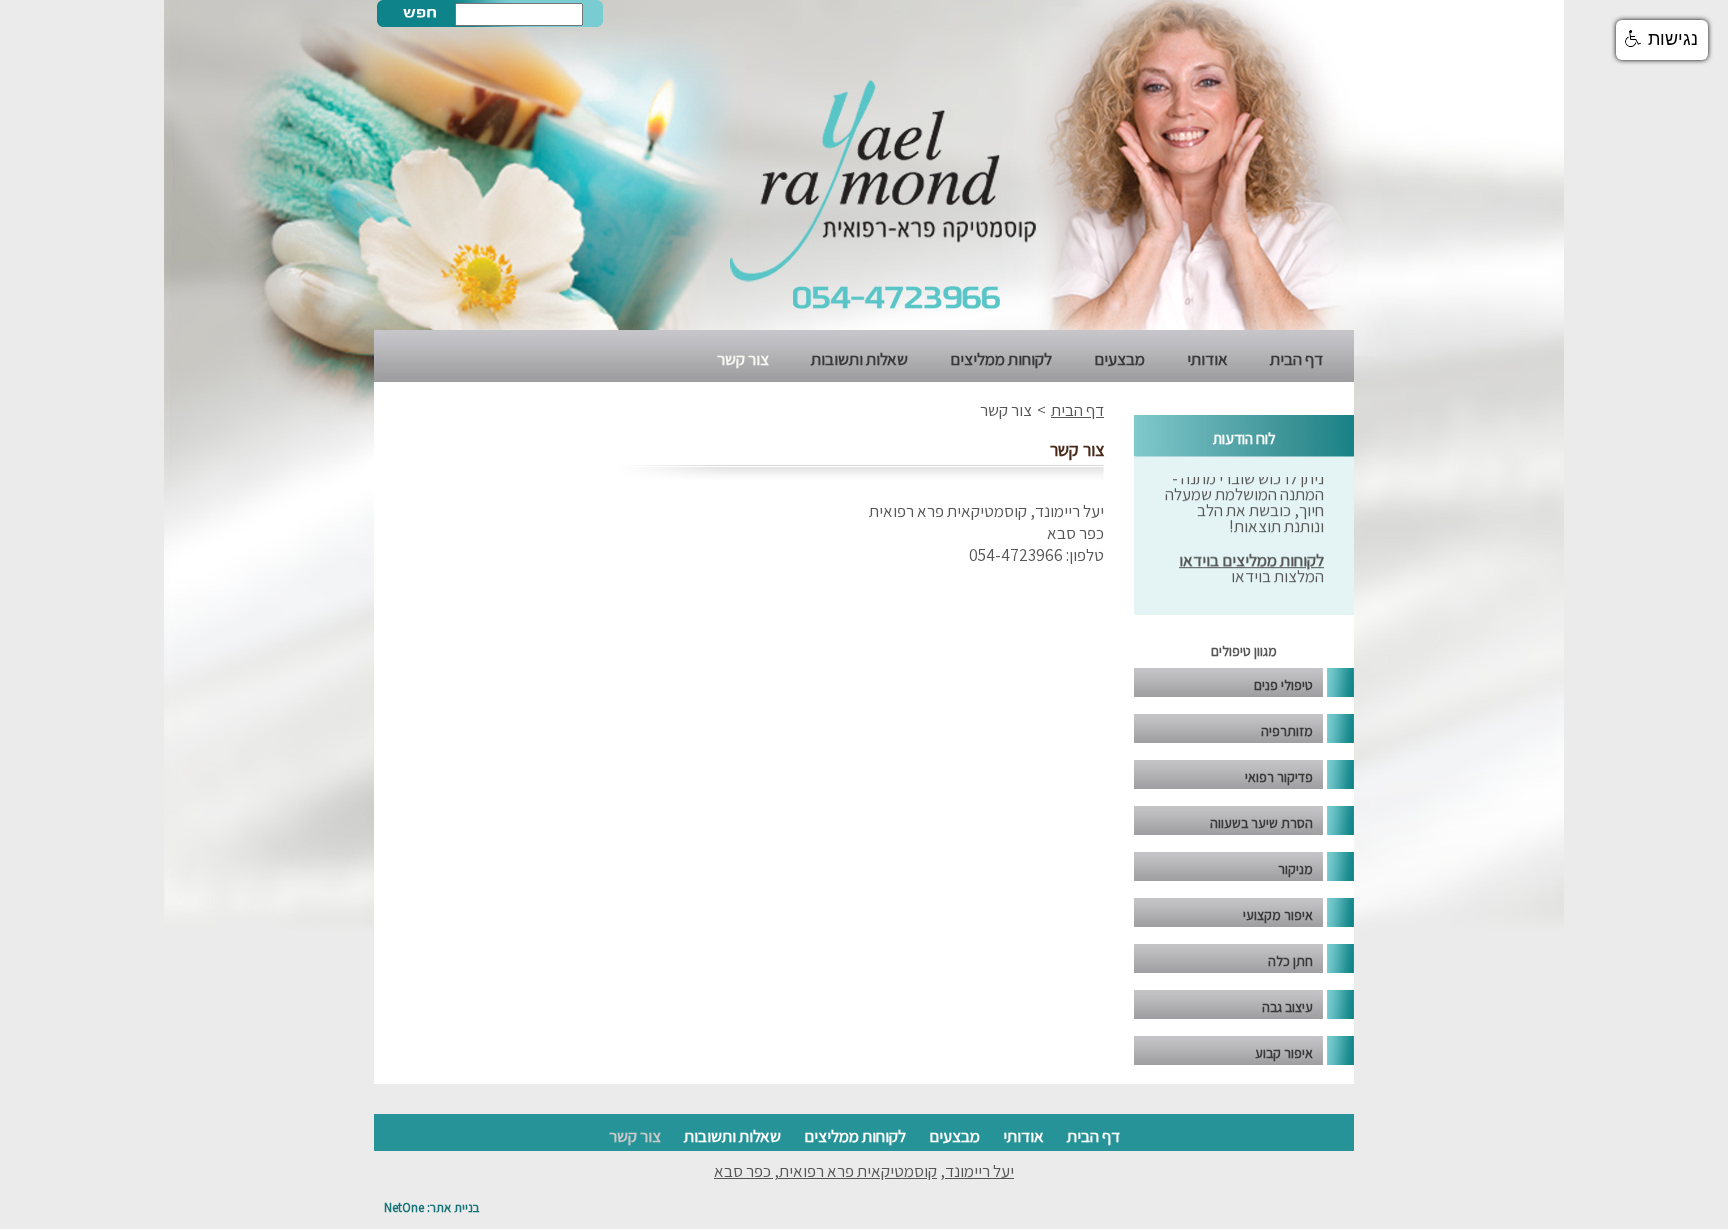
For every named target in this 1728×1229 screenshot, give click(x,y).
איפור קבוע (1284, 1053)
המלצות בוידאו (1277, 564)
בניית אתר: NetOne (431, 1207)
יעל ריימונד (979, 1171)
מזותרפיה (1287, 731)
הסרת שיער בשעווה (1261, 823)
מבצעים (1119, 359)
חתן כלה (1290, 961)
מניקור (1295, 869)
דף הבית (1296, 359)
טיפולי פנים (1283, 685)
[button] (1662, 40)
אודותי (1207, 359)
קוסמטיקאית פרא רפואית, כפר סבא (825, 1171)
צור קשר (743, 359)
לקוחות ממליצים (1001, 359)
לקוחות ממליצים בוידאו (1251, 548)
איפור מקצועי (1278, 915)
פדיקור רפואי (1279, 777)
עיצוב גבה (1287, 1007)
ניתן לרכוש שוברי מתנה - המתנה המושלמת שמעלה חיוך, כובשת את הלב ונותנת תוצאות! (1244, 490)
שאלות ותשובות (859, 359)
